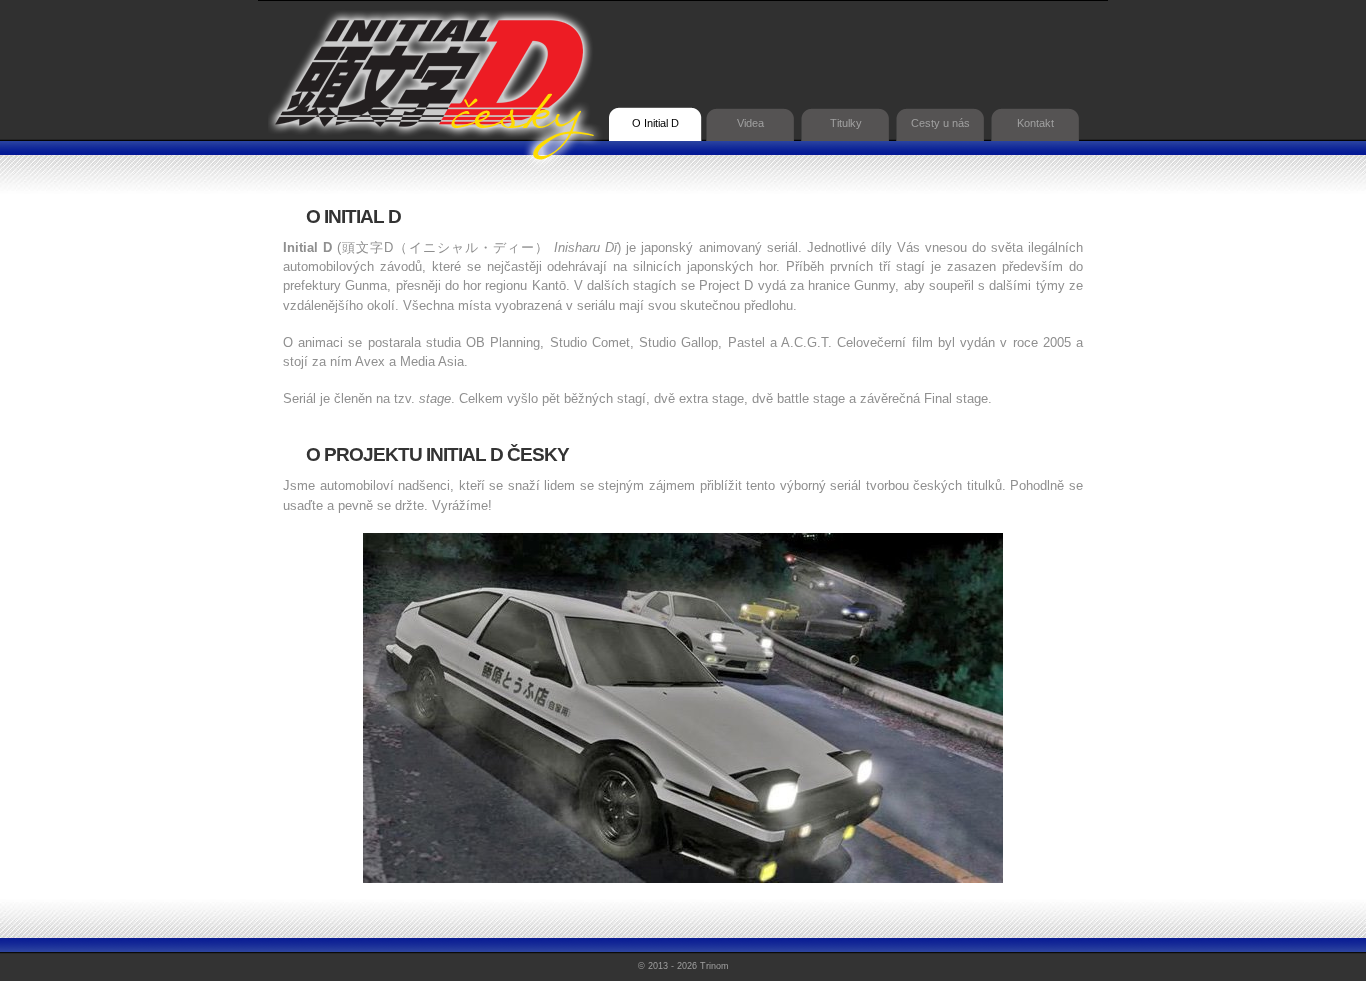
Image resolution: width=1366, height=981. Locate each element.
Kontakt (1035, 123)
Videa (750, 123)
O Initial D (655, 123)
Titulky (846, 123)
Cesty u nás (940, 123)
